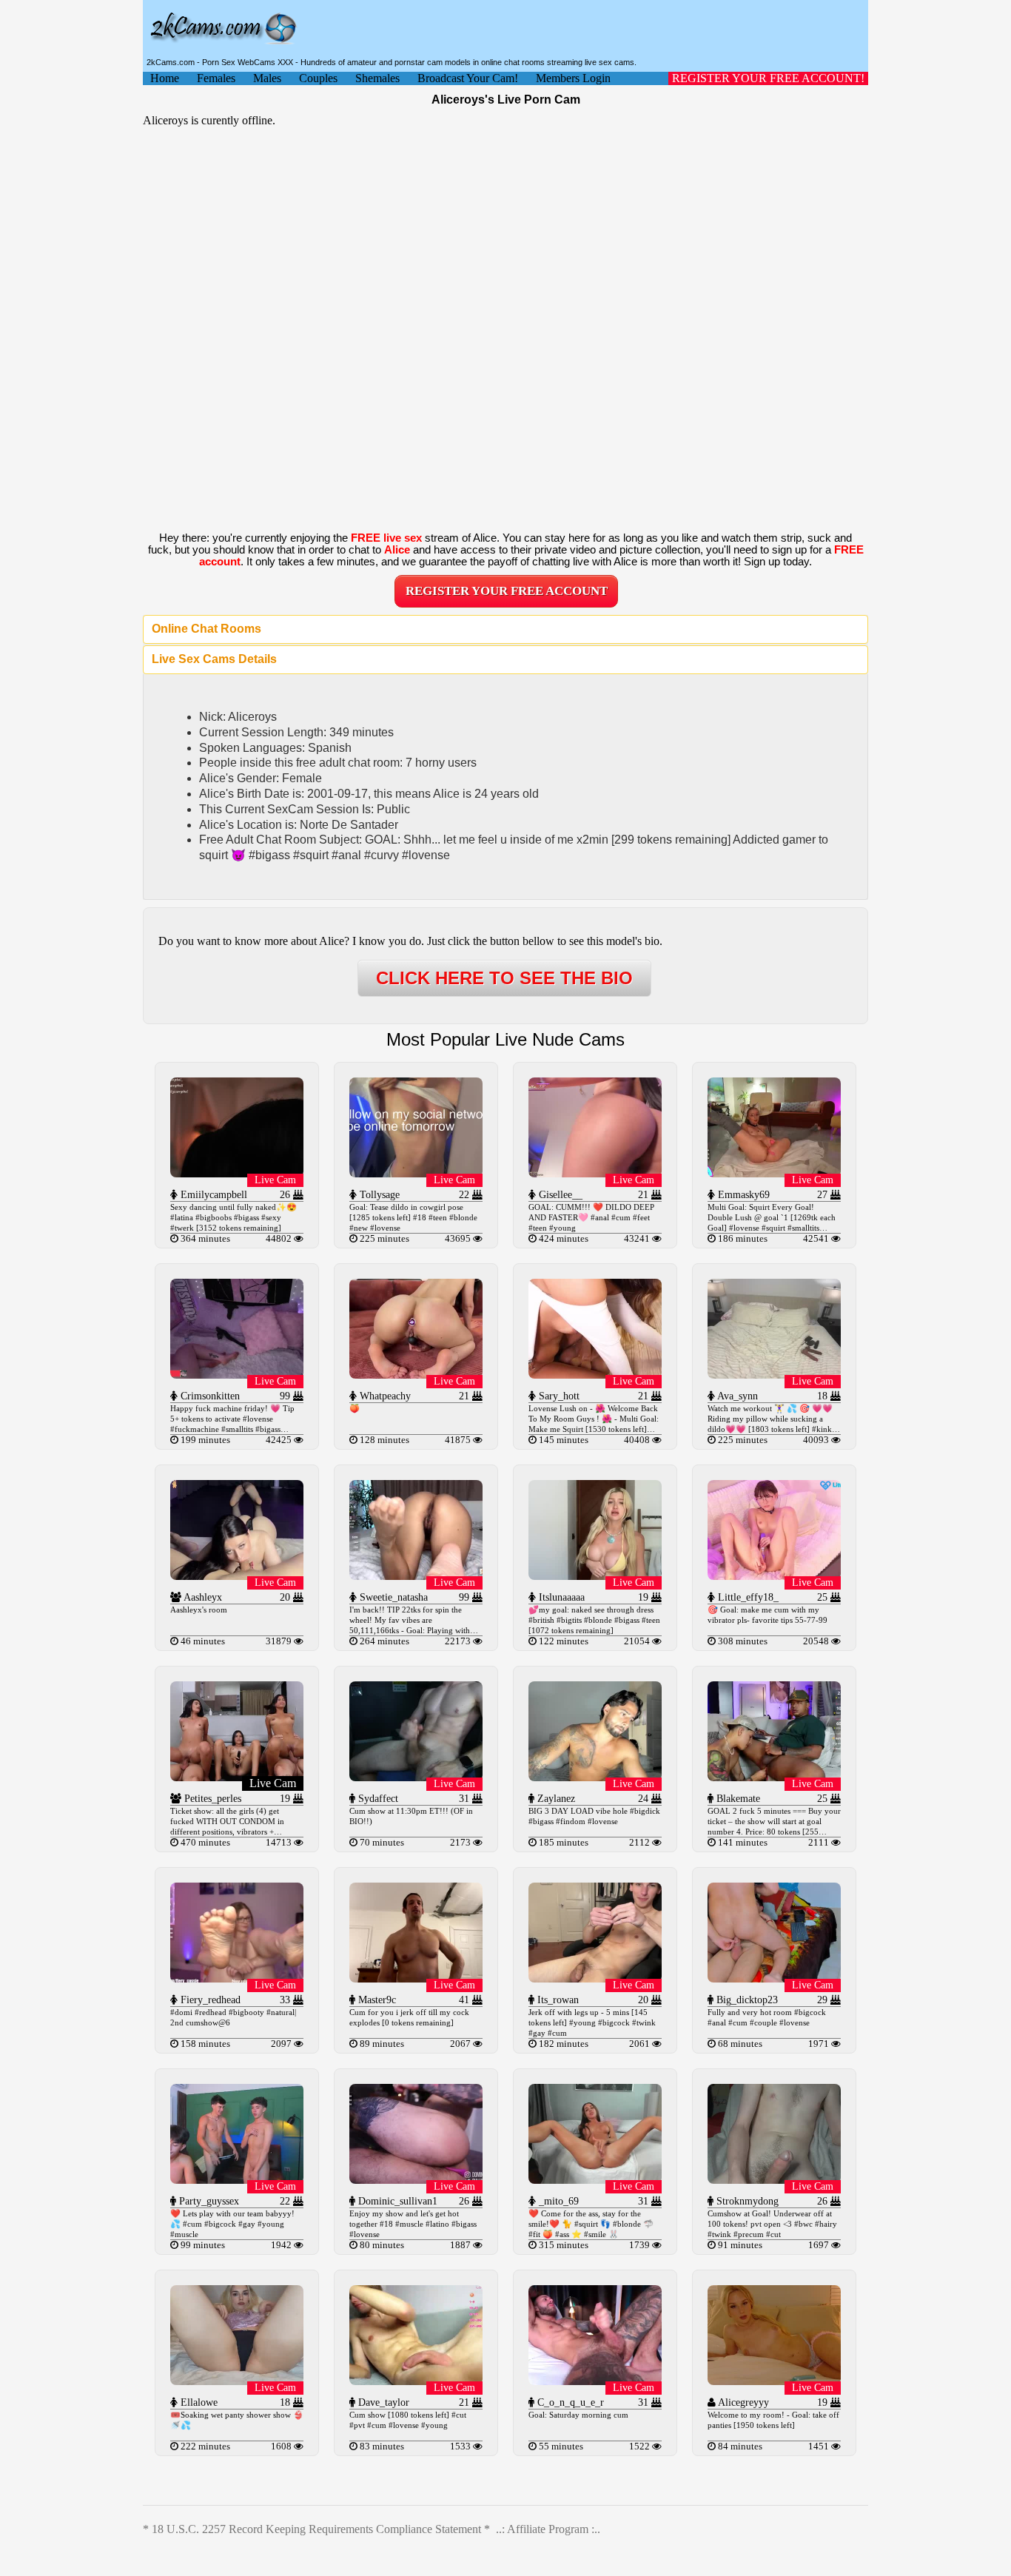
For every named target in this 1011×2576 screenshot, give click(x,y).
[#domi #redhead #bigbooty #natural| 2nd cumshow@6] (237, 1978)
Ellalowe (198, 2402)
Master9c (376, 2000)
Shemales (377, 78)
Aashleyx (202, 1597)
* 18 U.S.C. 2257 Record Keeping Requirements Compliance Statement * (316, 2529)
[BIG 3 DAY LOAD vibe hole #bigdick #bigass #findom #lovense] (595, 1777)
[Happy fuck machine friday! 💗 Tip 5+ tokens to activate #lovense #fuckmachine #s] (237, 1375)
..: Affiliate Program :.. (548, 2529)
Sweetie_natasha (392, 1597)
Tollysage (378, 1195)
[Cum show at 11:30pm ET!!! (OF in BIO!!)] (416, 1777)
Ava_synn (736, 1396)
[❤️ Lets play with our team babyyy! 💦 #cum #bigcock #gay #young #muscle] (237, 2180)
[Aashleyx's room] (237, 1576)
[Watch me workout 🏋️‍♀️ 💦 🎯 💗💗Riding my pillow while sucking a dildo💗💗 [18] (774, 1375)
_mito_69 (557, 2201)
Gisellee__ (559, 1195)
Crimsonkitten (209, 1396)
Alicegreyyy (742, 2402)
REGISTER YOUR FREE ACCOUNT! (768, 78)
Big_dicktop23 (746, 2000)
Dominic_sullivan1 (396, 2201)
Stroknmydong (746, 2201)
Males (267, 78)
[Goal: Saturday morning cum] (595, 2381)
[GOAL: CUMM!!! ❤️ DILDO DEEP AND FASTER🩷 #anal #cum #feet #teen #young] (595, 1173)
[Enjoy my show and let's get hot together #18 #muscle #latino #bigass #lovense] (416, 2180)
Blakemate (737, 1799)
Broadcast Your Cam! (468, 78)
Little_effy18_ (747, 1597)
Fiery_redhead (209, 2000)
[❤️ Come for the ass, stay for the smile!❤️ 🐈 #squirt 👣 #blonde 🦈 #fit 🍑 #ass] (595, 2180)
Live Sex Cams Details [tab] (214, 659)
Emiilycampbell (212, 1195)
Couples (318, 78)
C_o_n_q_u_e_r (569, 2402)
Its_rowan (557, 2000)
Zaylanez (555, 1799)
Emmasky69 (742, 1195)
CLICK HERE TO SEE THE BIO (504, 978)
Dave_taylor (382, 2402)
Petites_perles (211, 1799)
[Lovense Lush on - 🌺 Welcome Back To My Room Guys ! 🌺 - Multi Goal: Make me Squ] (595, 1375)
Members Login (573, 78)
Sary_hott (558, 1396)
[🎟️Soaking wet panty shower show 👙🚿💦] (237, 2381)
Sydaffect (377, 1799)
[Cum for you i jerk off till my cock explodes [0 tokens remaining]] (416, 1978)
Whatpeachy (384, 1396)
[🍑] (416, 1375)
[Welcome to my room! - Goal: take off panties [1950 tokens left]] (774, 2381)
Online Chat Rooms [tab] (206, 629)
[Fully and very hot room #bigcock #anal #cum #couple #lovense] (774, 1978)
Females (216, 78)
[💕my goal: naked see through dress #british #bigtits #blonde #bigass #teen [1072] (595, 1576)
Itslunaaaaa (560, 1597)
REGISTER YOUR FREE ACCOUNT (507, 591)
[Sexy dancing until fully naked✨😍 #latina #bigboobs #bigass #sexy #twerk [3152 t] (237, 1173)
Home (165, 78)
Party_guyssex (208, 2201)
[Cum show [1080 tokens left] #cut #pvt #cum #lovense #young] (416, 2381)
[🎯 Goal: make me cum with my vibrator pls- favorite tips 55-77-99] (774, 1576)
